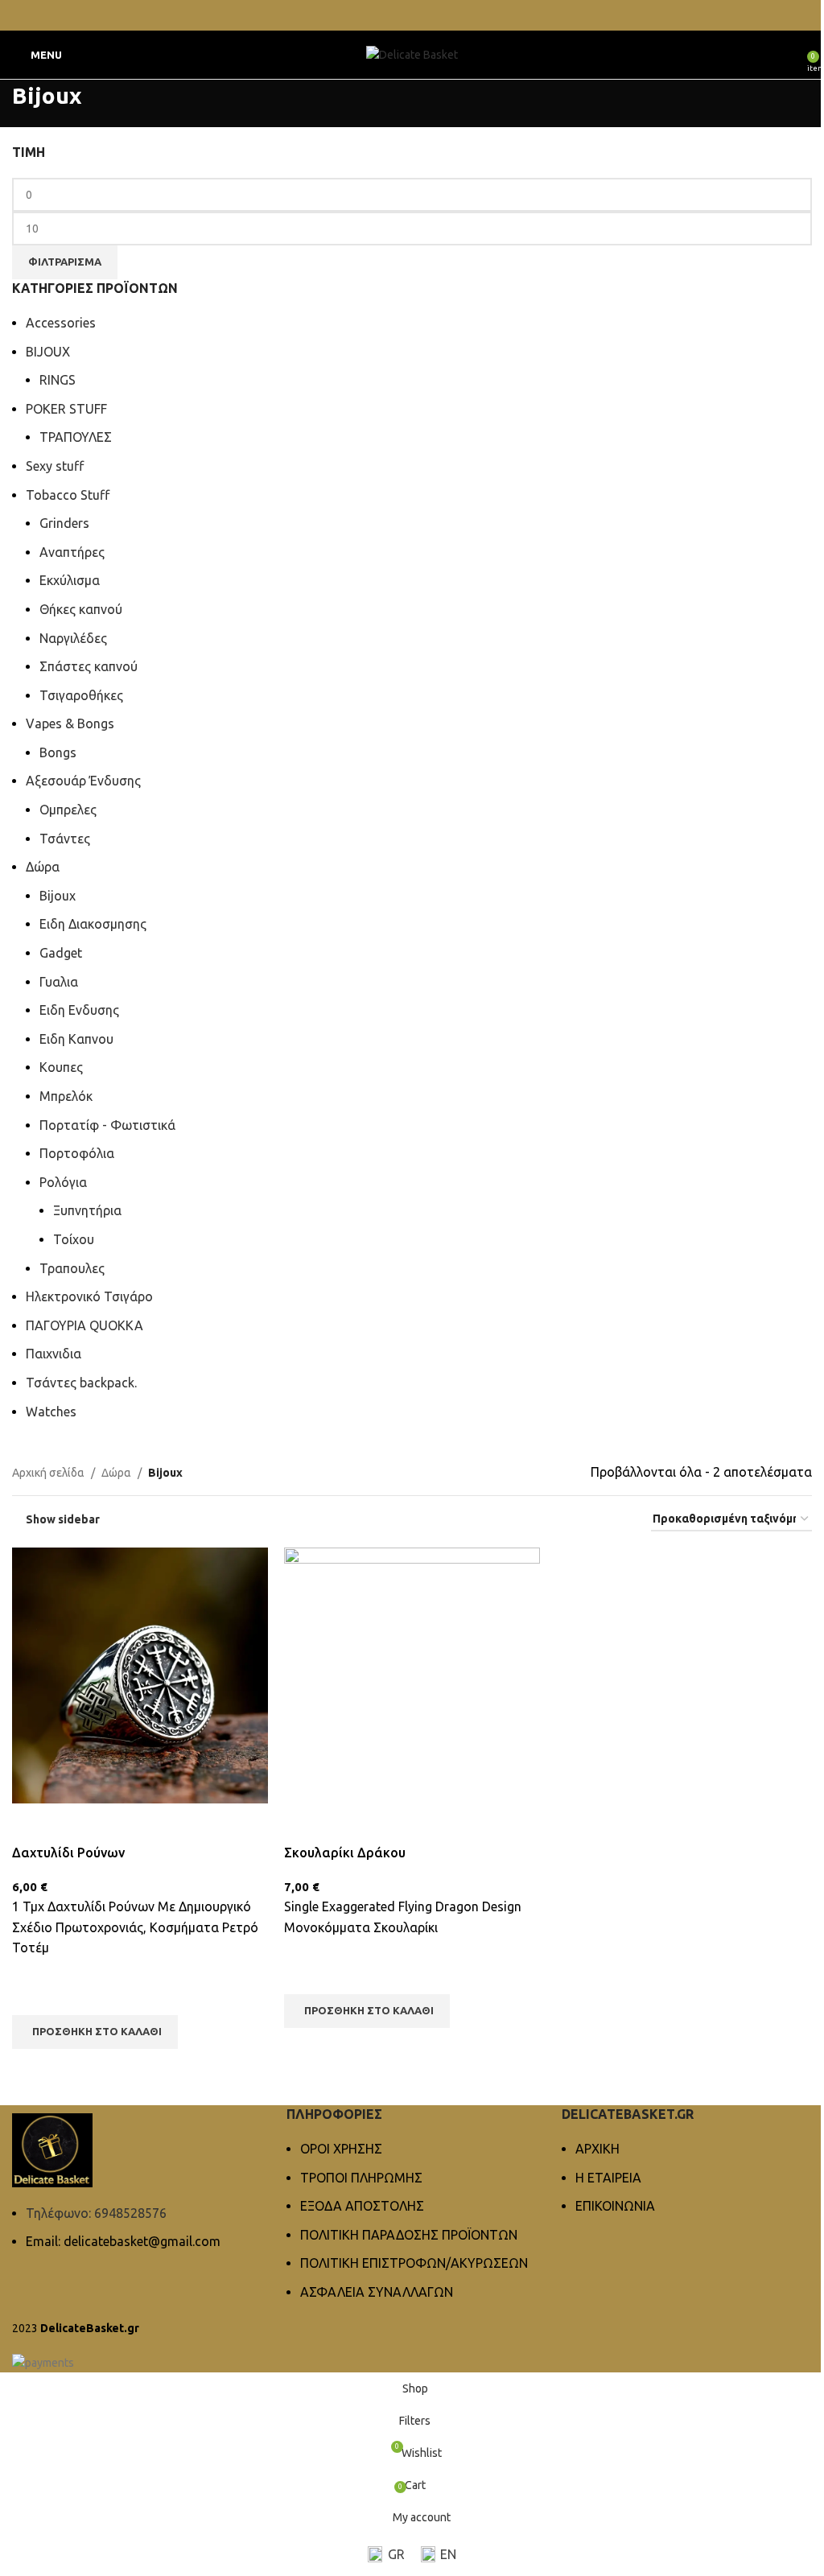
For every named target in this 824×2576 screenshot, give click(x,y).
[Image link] (52, 2149)
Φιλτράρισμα (65, 262)
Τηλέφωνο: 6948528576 (96, 2213)
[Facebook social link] (402, 15)
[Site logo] (412, 54)
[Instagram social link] (422, 15)
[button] (95, 2032)
